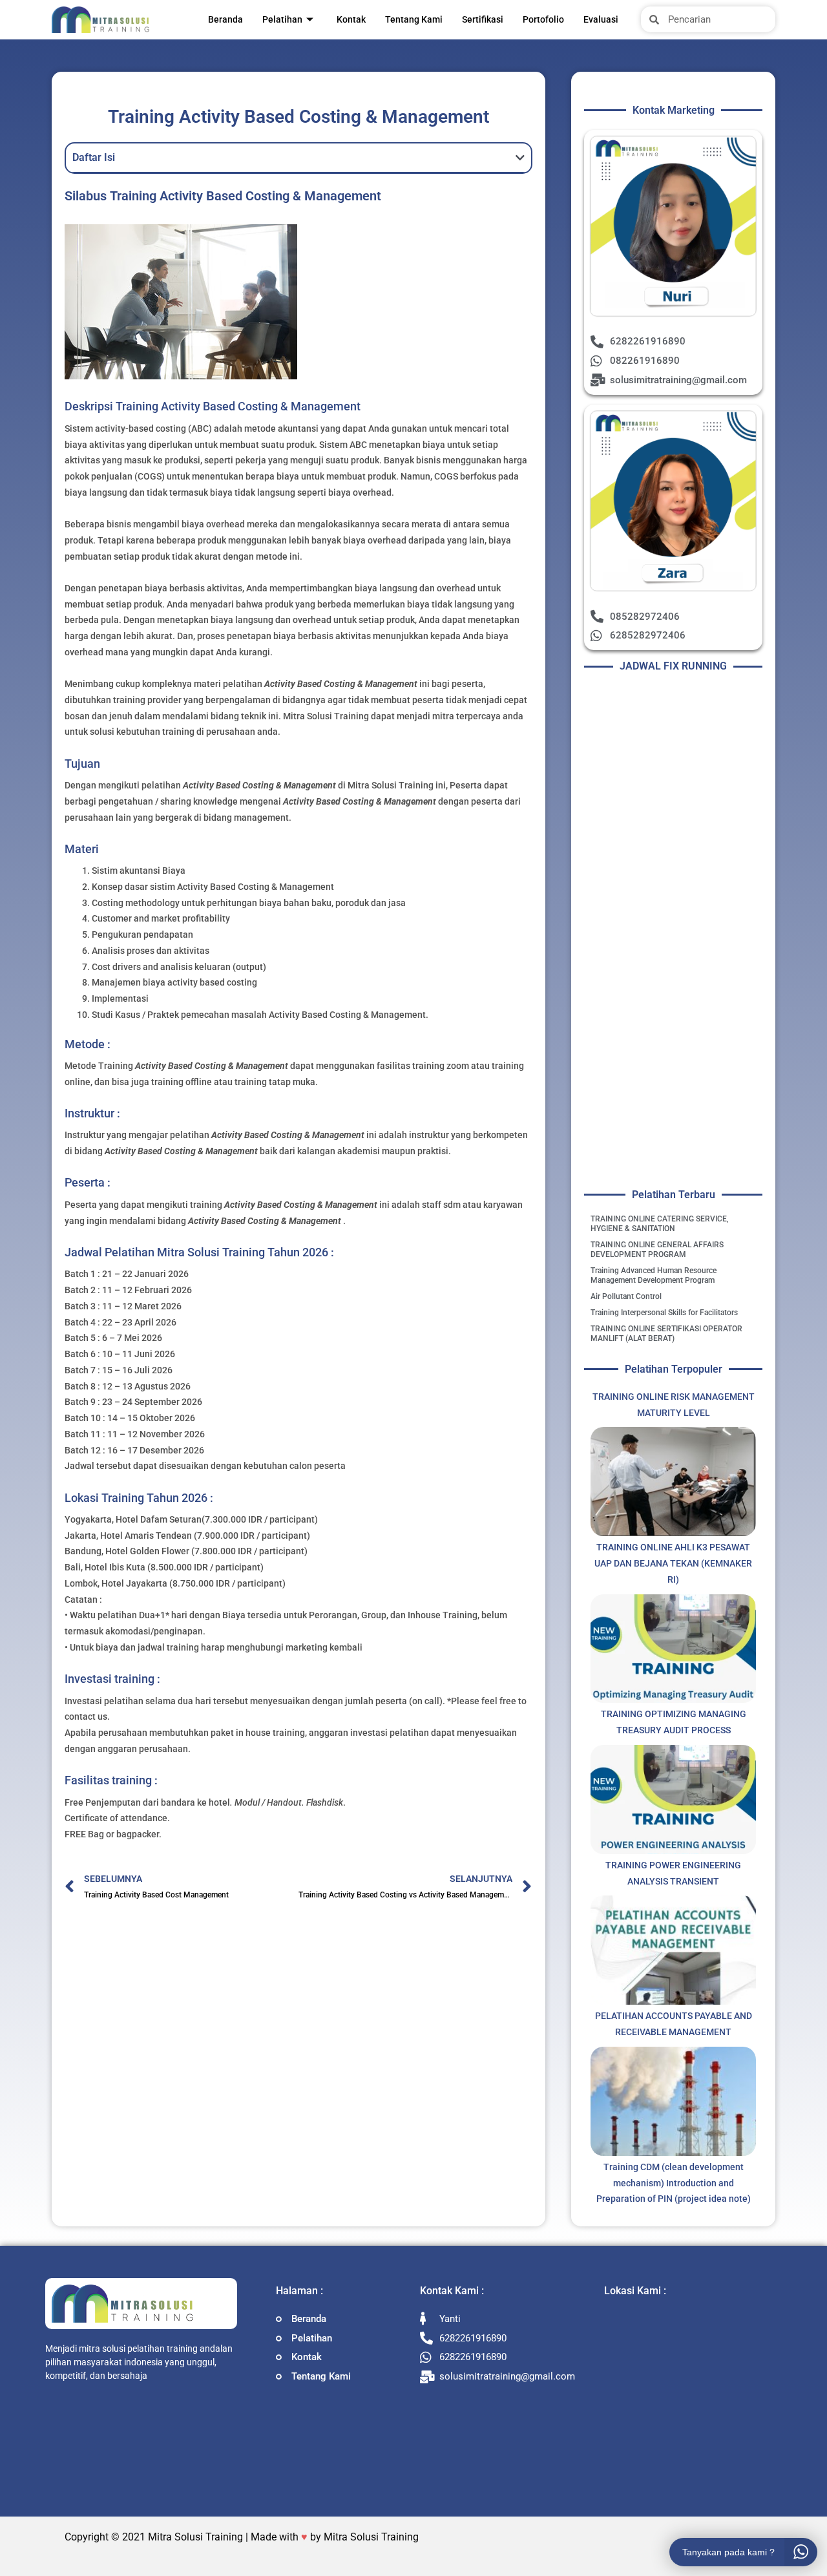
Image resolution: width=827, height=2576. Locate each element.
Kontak (351, 19)
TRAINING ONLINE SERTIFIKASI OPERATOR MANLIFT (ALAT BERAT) (666, 1334)
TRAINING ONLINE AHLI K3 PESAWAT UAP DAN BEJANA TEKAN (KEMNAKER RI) (673, 1563)
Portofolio (543, 19)
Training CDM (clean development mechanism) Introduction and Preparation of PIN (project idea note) (674, 2183)
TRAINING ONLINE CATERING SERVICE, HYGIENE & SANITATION (660, 1224)
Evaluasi (601, 19)
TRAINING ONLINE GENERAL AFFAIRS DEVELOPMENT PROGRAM (657, 1250)
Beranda (225, 19)
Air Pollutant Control (626, 1296)
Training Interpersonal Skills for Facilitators (664, 1313)
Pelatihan (282, 19)
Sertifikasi (483, 19)
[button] (520, 158)
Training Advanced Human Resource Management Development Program (654, 1275)
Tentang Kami (414, 19)
